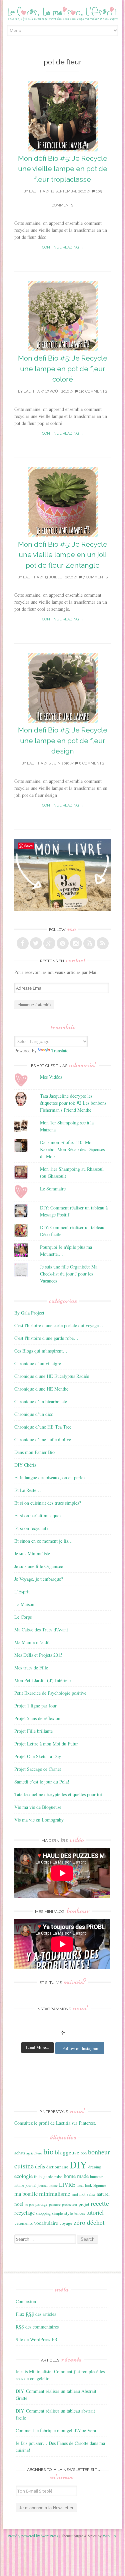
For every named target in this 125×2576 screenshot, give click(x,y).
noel (19, 2204)
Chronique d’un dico (34, 1414)
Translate (60, 1051)
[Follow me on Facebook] (23, 943)
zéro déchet (89, 2222)
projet (84, 2204)
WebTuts (109, 2536)
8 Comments (91, 763)
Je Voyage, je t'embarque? (39, 1579)
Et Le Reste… (28, 1490)
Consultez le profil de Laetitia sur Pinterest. (55, 2123)
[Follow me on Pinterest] (63, 943)
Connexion (26, 2301)
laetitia (37, 191)
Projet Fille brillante (33, 1731)
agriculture (34, 2153)
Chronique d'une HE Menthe (41, 1389)
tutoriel (95, 2212)
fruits (38, 2177)
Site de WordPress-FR (36, 2339)
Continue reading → (63, 247)
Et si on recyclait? (31, 1528)
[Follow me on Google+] (49, 943)
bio (48, 2151)
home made (76, 2176)
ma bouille (26, 2194)
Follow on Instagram (81, 2048)
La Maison (24, 1604)
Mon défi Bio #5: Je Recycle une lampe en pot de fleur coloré (63, 369)
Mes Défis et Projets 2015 (38, 1655)
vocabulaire (46, 2223)
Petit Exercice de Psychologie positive (50, 1693)
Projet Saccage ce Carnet (38, 1769)
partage (41, 2204)
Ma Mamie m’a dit (32, 1642)
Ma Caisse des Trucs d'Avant (41, 1630)
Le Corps (23, 1617)
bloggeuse (67, 2152)
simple (57, 2213)
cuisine (24, 2166)
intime (19, 2185)
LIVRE (67, 2185)
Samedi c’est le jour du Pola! (42, 1782)
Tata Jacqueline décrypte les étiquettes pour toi (58, 1794)
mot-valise (87, 2194)
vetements (23, 2223)
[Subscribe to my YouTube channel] (89, 943)
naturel (103, 2194)
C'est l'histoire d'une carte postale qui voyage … (59, 1325)
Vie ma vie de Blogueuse (38, 1807)
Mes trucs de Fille (31, 1668)
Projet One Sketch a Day (38, 1756)
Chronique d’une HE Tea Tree (43, 1427)
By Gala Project (29, 1313)
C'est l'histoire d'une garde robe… (46, 1338)
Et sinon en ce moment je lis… (43, 1541)
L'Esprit (22, 1592)
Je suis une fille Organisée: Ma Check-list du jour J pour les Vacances (69, 1274)
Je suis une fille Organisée (39, 1566)
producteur (70, 2204)
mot (75, 2194)
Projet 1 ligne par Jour (35, 1706)
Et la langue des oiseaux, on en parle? (50, 1477)
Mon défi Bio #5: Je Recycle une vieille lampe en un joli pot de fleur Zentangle (63, 555)
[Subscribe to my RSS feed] (103, 943)
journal (31, 2185)
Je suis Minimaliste (32, 1554)
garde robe (53, 2176)
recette (100, 2203)
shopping (43, 2213)
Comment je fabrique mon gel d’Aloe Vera (56, 2430)
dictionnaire (57, 2167)
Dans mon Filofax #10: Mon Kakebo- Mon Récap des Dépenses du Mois (72, 1149)
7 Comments (95, 577)
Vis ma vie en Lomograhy (39, 1820)
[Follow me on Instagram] (76, 943)
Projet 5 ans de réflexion (37, 1718)
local (80, 2185)
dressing (95, 2167)
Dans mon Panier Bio (34, 1452)
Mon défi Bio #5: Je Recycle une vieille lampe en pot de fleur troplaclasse (63, 169)
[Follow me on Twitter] (36, 943)
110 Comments (92, 391)
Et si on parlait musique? (38, 1515)
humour (96, 2176)
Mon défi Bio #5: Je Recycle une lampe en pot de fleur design (63, 740)
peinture (55, 2204)
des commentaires (37, 2327)
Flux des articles (36, 2314)
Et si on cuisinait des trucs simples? (48, 1503)
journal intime (48, 2185)
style (69, 2213)
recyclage (24, 2213)
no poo (29, 2204)
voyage (66, 2223)
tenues (80, 2213)
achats (20, 2153)
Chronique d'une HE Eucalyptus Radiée (52, 1376)
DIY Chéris (25, 1465)
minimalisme (55, 2193)
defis (40, 2166)
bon (84, 2153)
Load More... (37, 2047)
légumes (100, 2185)
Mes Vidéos (51, 1077)
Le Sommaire (53, 1189)
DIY (78, 2165)
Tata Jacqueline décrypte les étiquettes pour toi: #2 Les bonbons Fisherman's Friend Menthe (73, 1103)
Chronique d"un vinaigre (38, 1363)
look (88, 2185)
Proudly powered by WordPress (33, 2536)
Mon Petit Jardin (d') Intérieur (43, 1680)
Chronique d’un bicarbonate (41, 1401)
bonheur (99, 2152)
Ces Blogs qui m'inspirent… (41, 1351)
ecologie (23, 2176)
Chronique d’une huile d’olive (43, 1439)
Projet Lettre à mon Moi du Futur (46, 1744)
